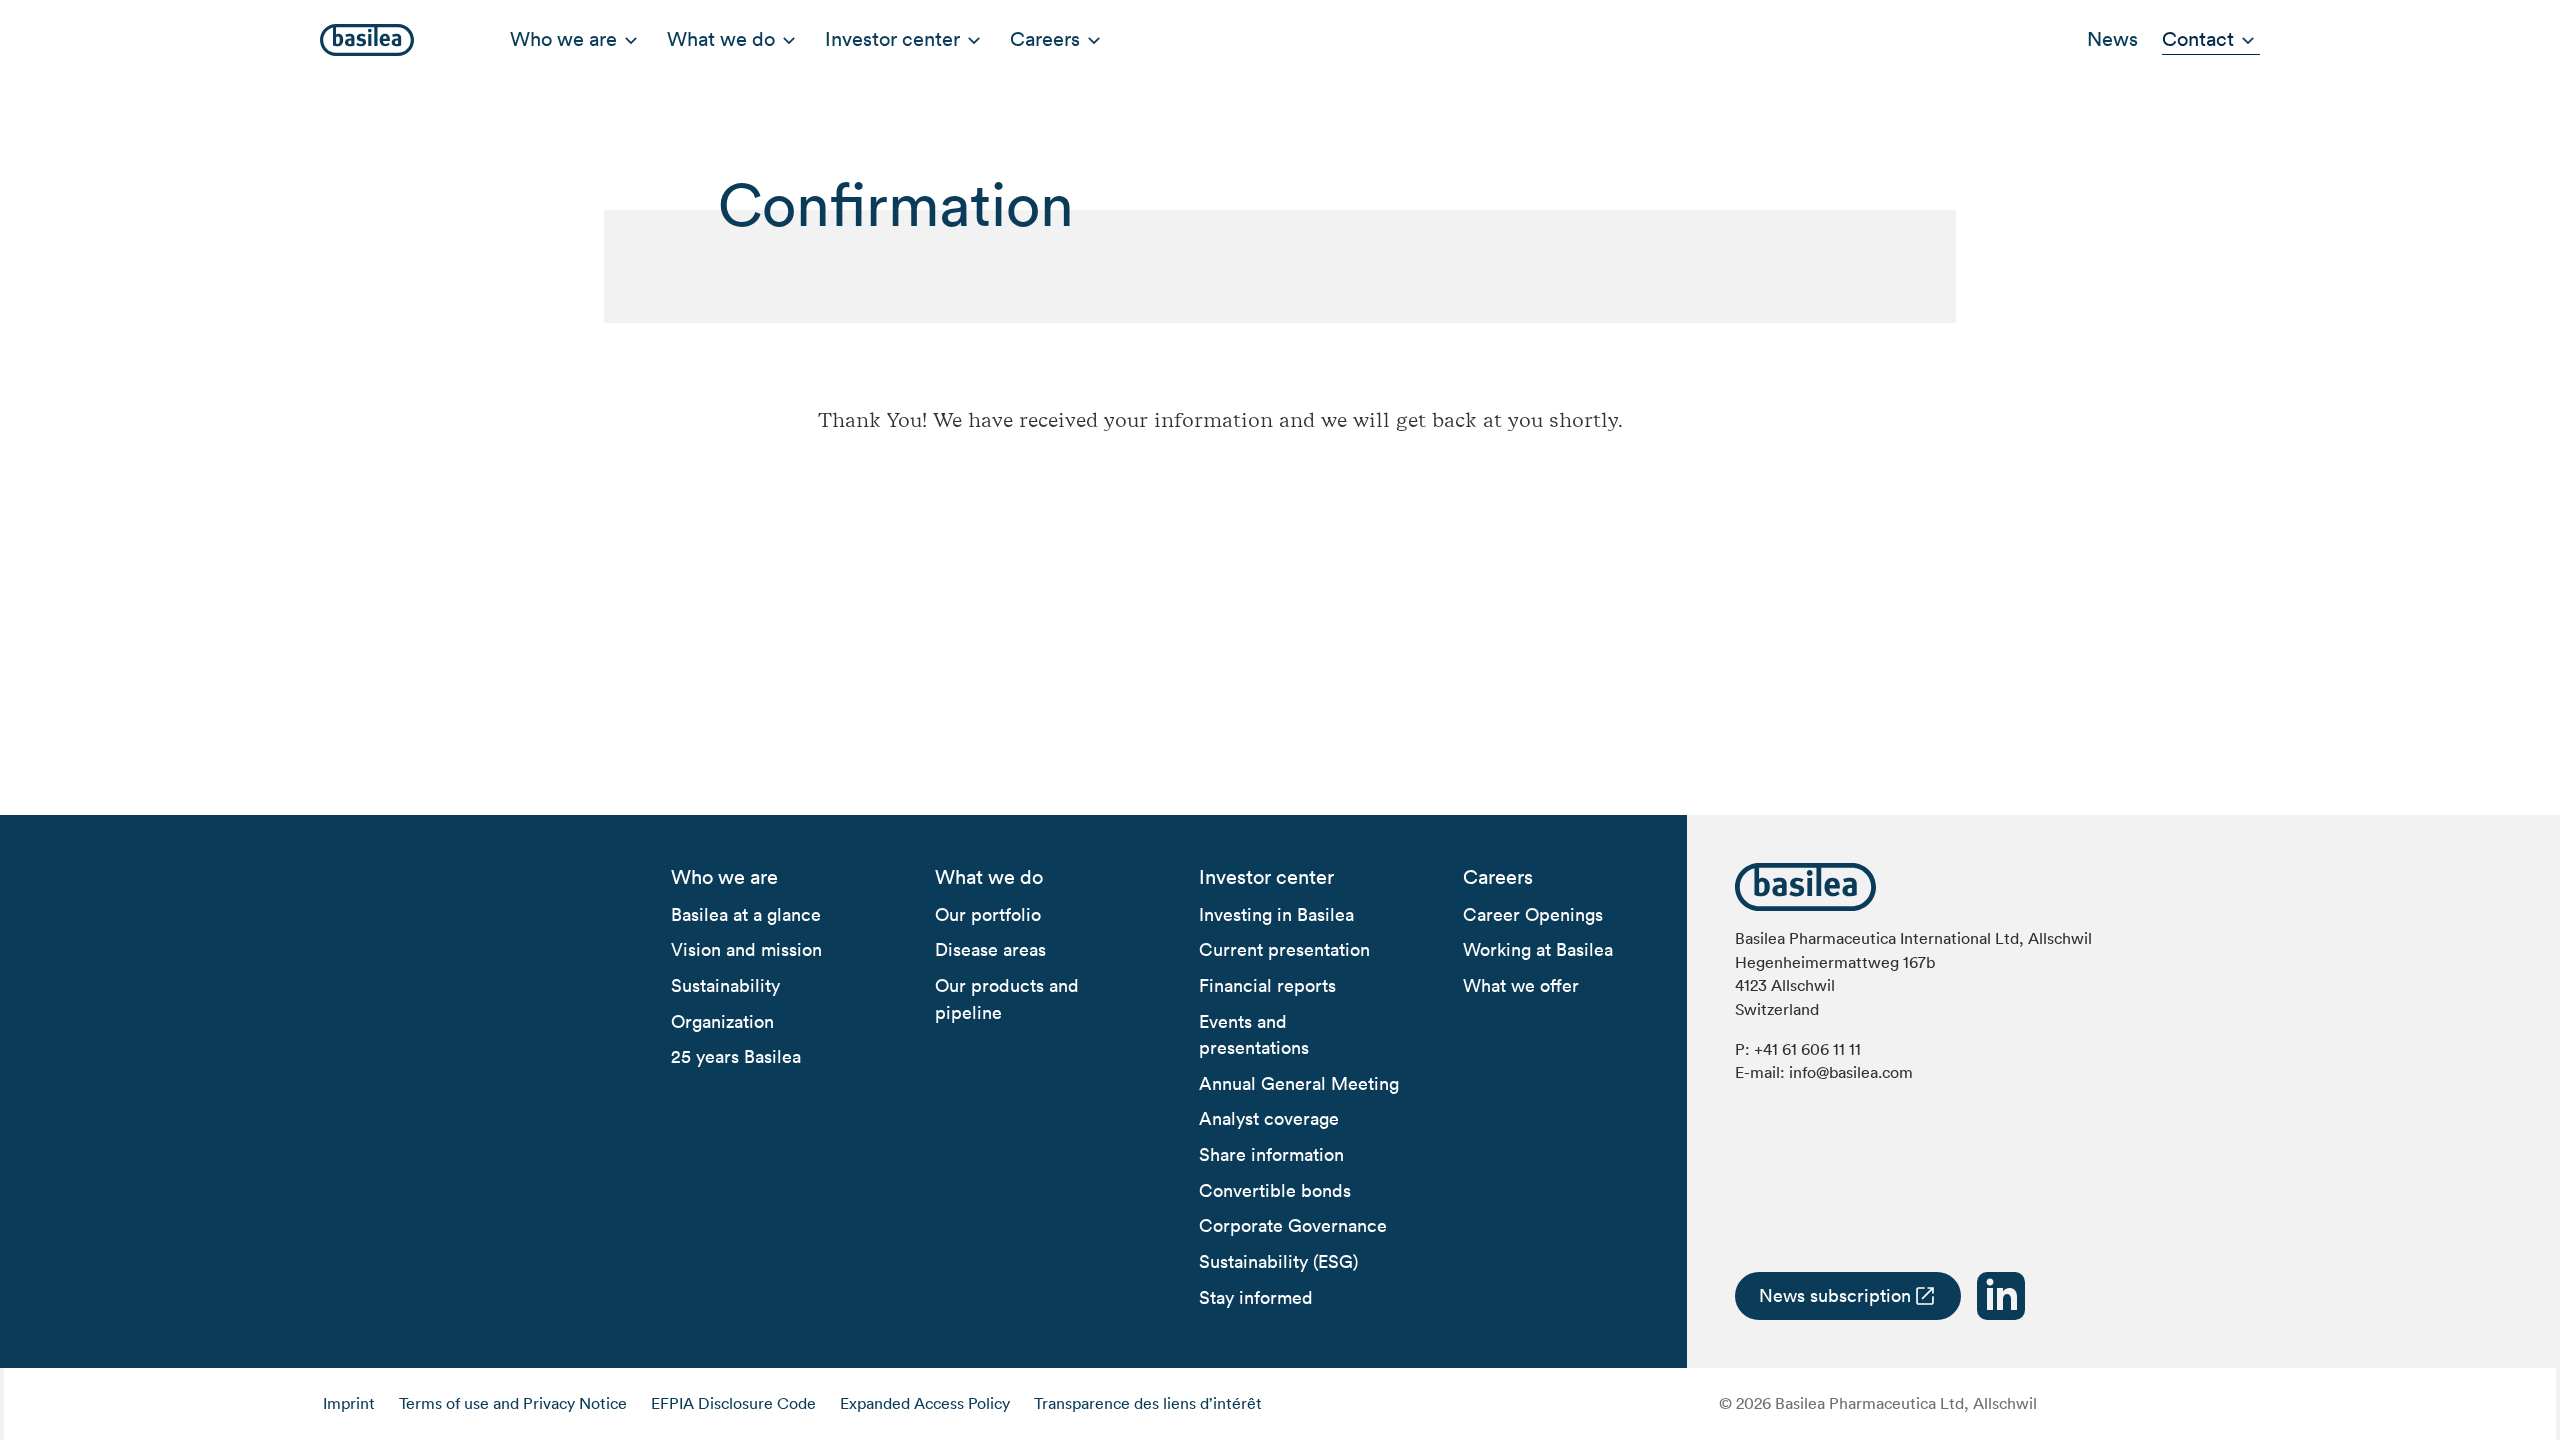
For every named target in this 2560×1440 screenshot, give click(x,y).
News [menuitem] (2112, 39)
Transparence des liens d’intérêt (1148, 1403)
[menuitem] (724, 878)
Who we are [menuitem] (563, 39)
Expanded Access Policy (925, 1403)
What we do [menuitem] (721, 39)
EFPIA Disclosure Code (733, 1403)
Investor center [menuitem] (892, 39)
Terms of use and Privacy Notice (513, 1403)
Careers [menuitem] (1045, 39)
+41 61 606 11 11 (1807, 1049)
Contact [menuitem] (2198, 39)
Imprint (349, 1403)
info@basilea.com (1851, 1072)
